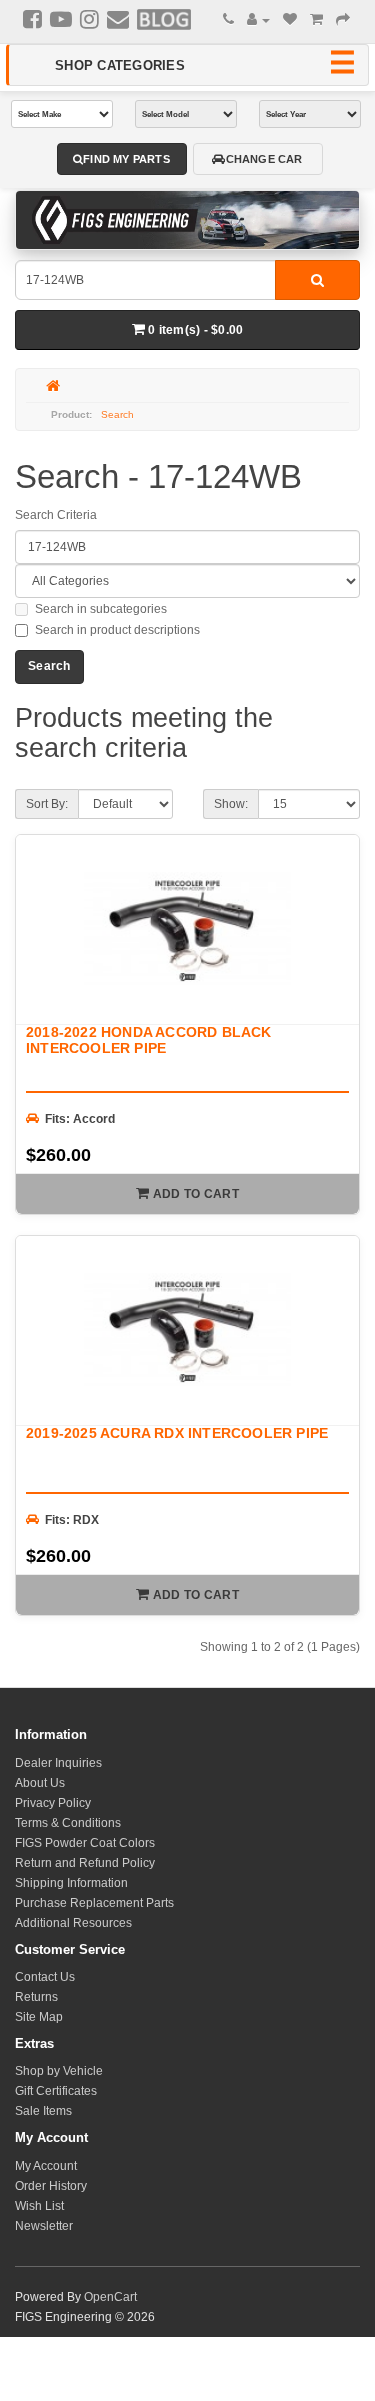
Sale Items (43, 2111)
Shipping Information (71, 1883)
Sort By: (47, 804)
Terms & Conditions (68, 1823)
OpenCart (110, 2297)
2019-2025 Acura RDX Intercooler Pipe (177, 1433)
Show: (231, 804)
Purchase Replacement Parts (94, 1903)
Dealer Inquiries (58, 1763)
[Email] (118, 19)
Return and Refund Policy (85, 1863)
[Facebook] (32, 19)
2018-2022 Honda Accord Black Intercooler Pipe (149, 1039)
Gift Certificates (56, 2091)
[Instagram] (89, 19)
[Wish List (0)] (290, 20)
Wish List (39, 2206)
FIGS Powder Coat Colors (85, 1843)
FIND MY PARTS (126, 159)
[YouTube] (61, 19)
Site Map (39, 2017)
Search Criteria (56, 515)
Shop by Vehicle (59, 2071)
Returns (36, 1997)
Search (117, 414)
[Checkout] (343, 20)
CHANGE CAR (264, 159)
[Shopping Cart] (316, 20)
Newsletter (44, 2226)
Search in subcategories (101, 609)
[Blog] (164, 19)
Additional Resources (73, 1923)
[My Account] (258, 20)
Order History (51, 2186)
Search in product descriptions (117, 630)
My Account (46, 2166)
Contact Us (45, 1977)
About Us (40, 1783)
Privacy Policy (53, 1803)
